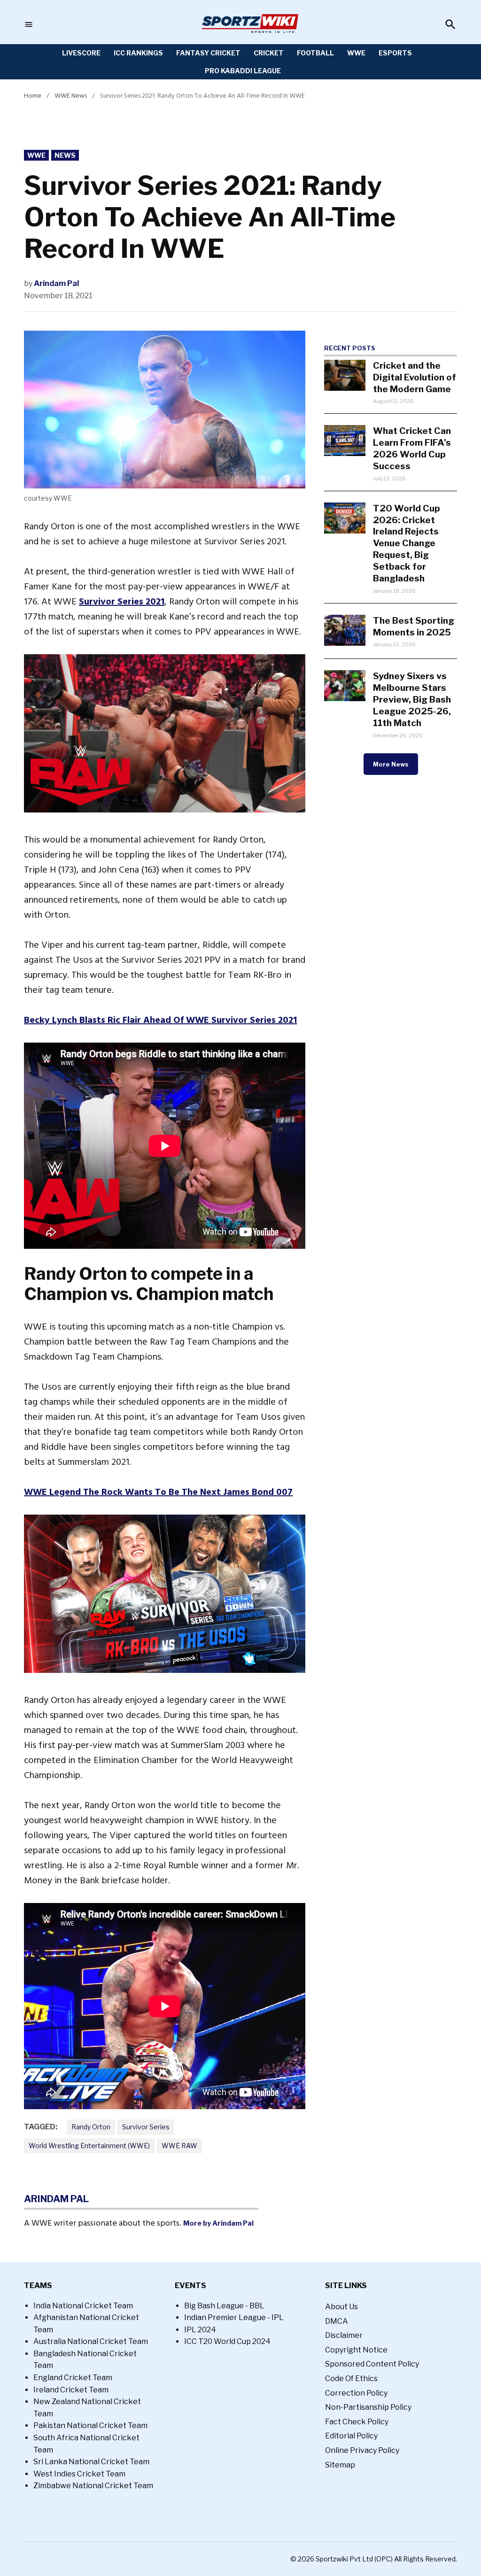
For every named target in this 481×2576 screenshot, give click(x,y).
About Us (341, 2307)
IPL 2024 (200, 2330)
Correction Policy (356, 2393)
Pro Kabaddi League (243, 71)
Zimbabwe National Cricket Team (93, 2486)
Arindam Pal (56, 283)
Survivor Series (146, 2127)
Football (315, 53)
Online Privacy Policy (362, 2450)
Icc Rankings (138, 53)
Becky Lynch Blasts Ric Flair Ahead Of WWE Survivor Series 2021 (160, 1020)
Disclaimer (344, 2335)
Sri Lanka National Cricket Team (91, 2462)
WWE (356, 53)
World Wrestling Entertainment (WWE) (89, 2146)
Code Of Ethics (351, 2379)
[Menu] (29, 25)
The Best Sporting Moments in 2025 (414, 626)
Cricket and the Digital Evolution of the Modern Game (415, 377)
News (65, 155)
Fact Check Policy (357, 2422)
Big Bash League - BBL (224, 2306)
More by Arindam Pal (218, 2223)
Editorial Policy (351, 2436)
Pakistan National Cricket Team (90, 2425)
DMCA (337, 2321)
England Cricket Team (73, 2378)
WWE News (71, 96)
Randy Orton (91, 2127)
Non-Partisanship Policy (368, 2407)
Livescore (81, 53)
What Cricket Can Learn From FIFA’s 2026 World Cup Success (412, 448)
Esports (395, 53)
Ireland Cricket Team (71, 2390)
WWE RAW (179, 2146)
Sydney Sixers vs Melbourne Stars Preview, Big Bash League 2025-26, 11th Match (412, 699)
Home (33, 96)
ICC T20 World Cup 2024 (227, 2341)
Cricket (269, 53)
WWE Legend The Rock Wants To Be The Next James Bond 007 (158, 1492)
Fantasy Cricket (208, 53)
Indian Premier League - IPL (234, 2317)
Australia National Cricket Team (91, 2341)
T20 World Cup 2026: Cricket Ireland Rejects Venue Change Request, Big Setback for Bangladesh (407, 543)
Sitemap (340, 2465)
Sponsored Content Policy (372, 2364)
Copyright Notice (356, 2350)
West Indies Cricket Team (79, 2474)
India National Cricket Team (83, 2306)
